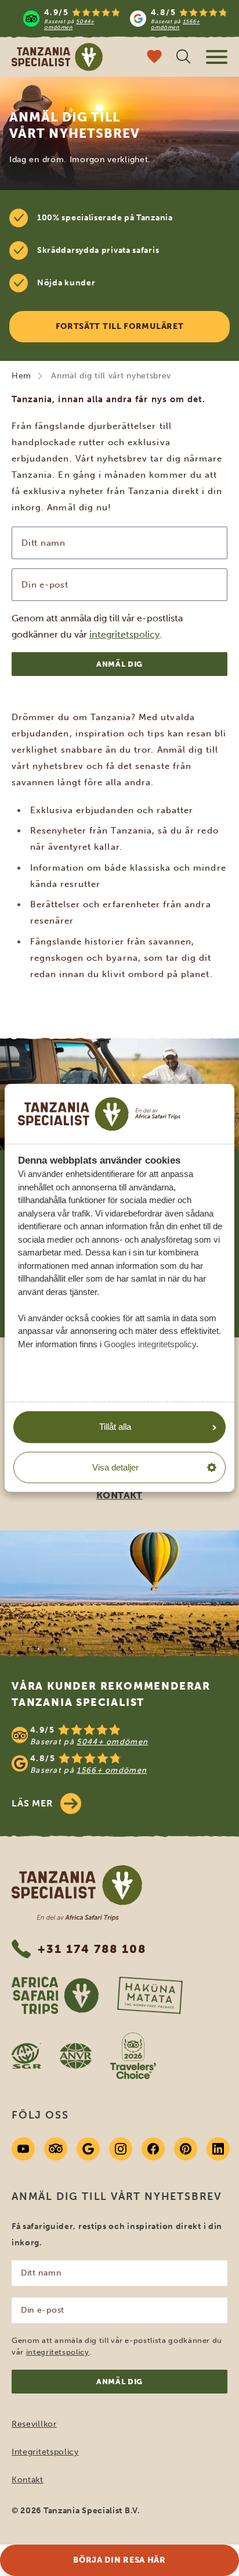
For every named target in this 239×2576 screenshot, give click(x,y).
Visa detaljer (115, 1467)
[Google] (88, 2149)
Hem (21, 376)
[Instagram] (121, 2149)
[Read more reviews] (125, 19)
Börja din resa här (119, 2560)
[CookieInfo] (99, 1114)
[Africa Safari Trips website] (55, 1995)
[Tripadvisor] (56, 2149)
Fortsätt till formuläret (120, 326)
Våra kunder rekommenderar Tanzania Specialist (111, 1694)
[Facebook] (153, 2149)
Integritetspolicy (45, 2452)
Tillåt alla (115, 1427)
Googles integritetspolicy (150, 1344)
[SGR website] (26, 2056)
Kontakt (28, 2480)
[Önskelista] (154, 58)
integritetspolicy (124, 634)
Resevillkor (34, 2424)
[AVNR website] (76, 2056)
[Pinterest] (186, 2149)
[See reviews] (119, 1749)
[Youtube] (23, 2149)
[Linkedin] (218, 2149)
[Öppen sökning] (183, 58)
